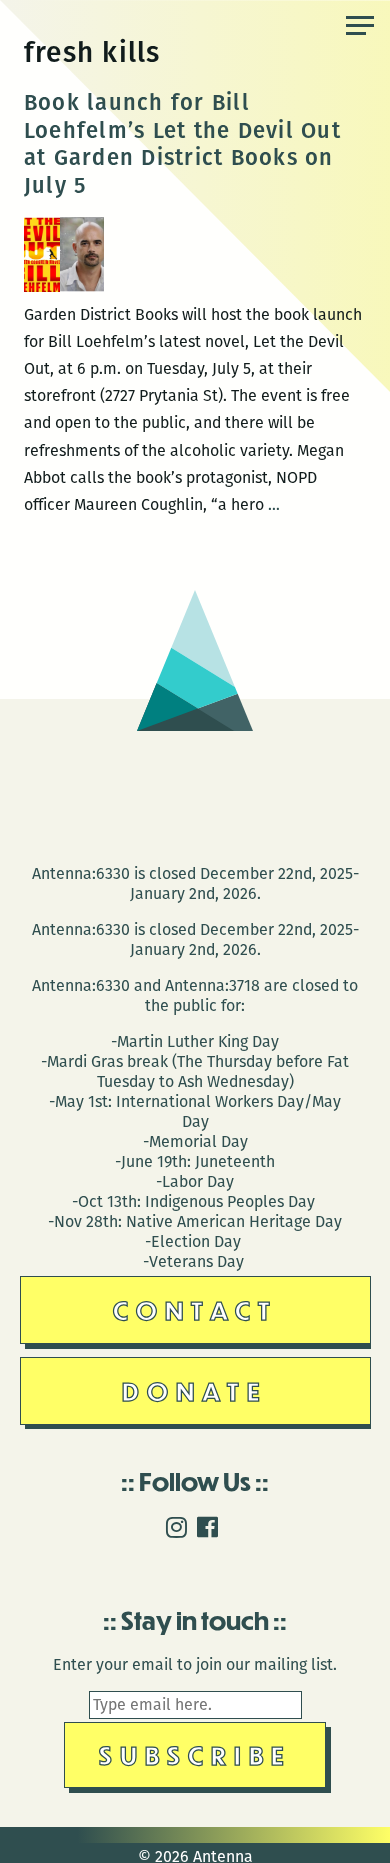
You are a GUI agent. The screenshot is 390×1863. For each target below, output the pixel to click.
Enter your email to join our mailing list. (195, 1664)
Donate (195, 1390)
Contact (195, 1309)
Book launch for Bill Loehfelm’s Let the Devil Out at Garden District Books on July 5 (182, 144)
